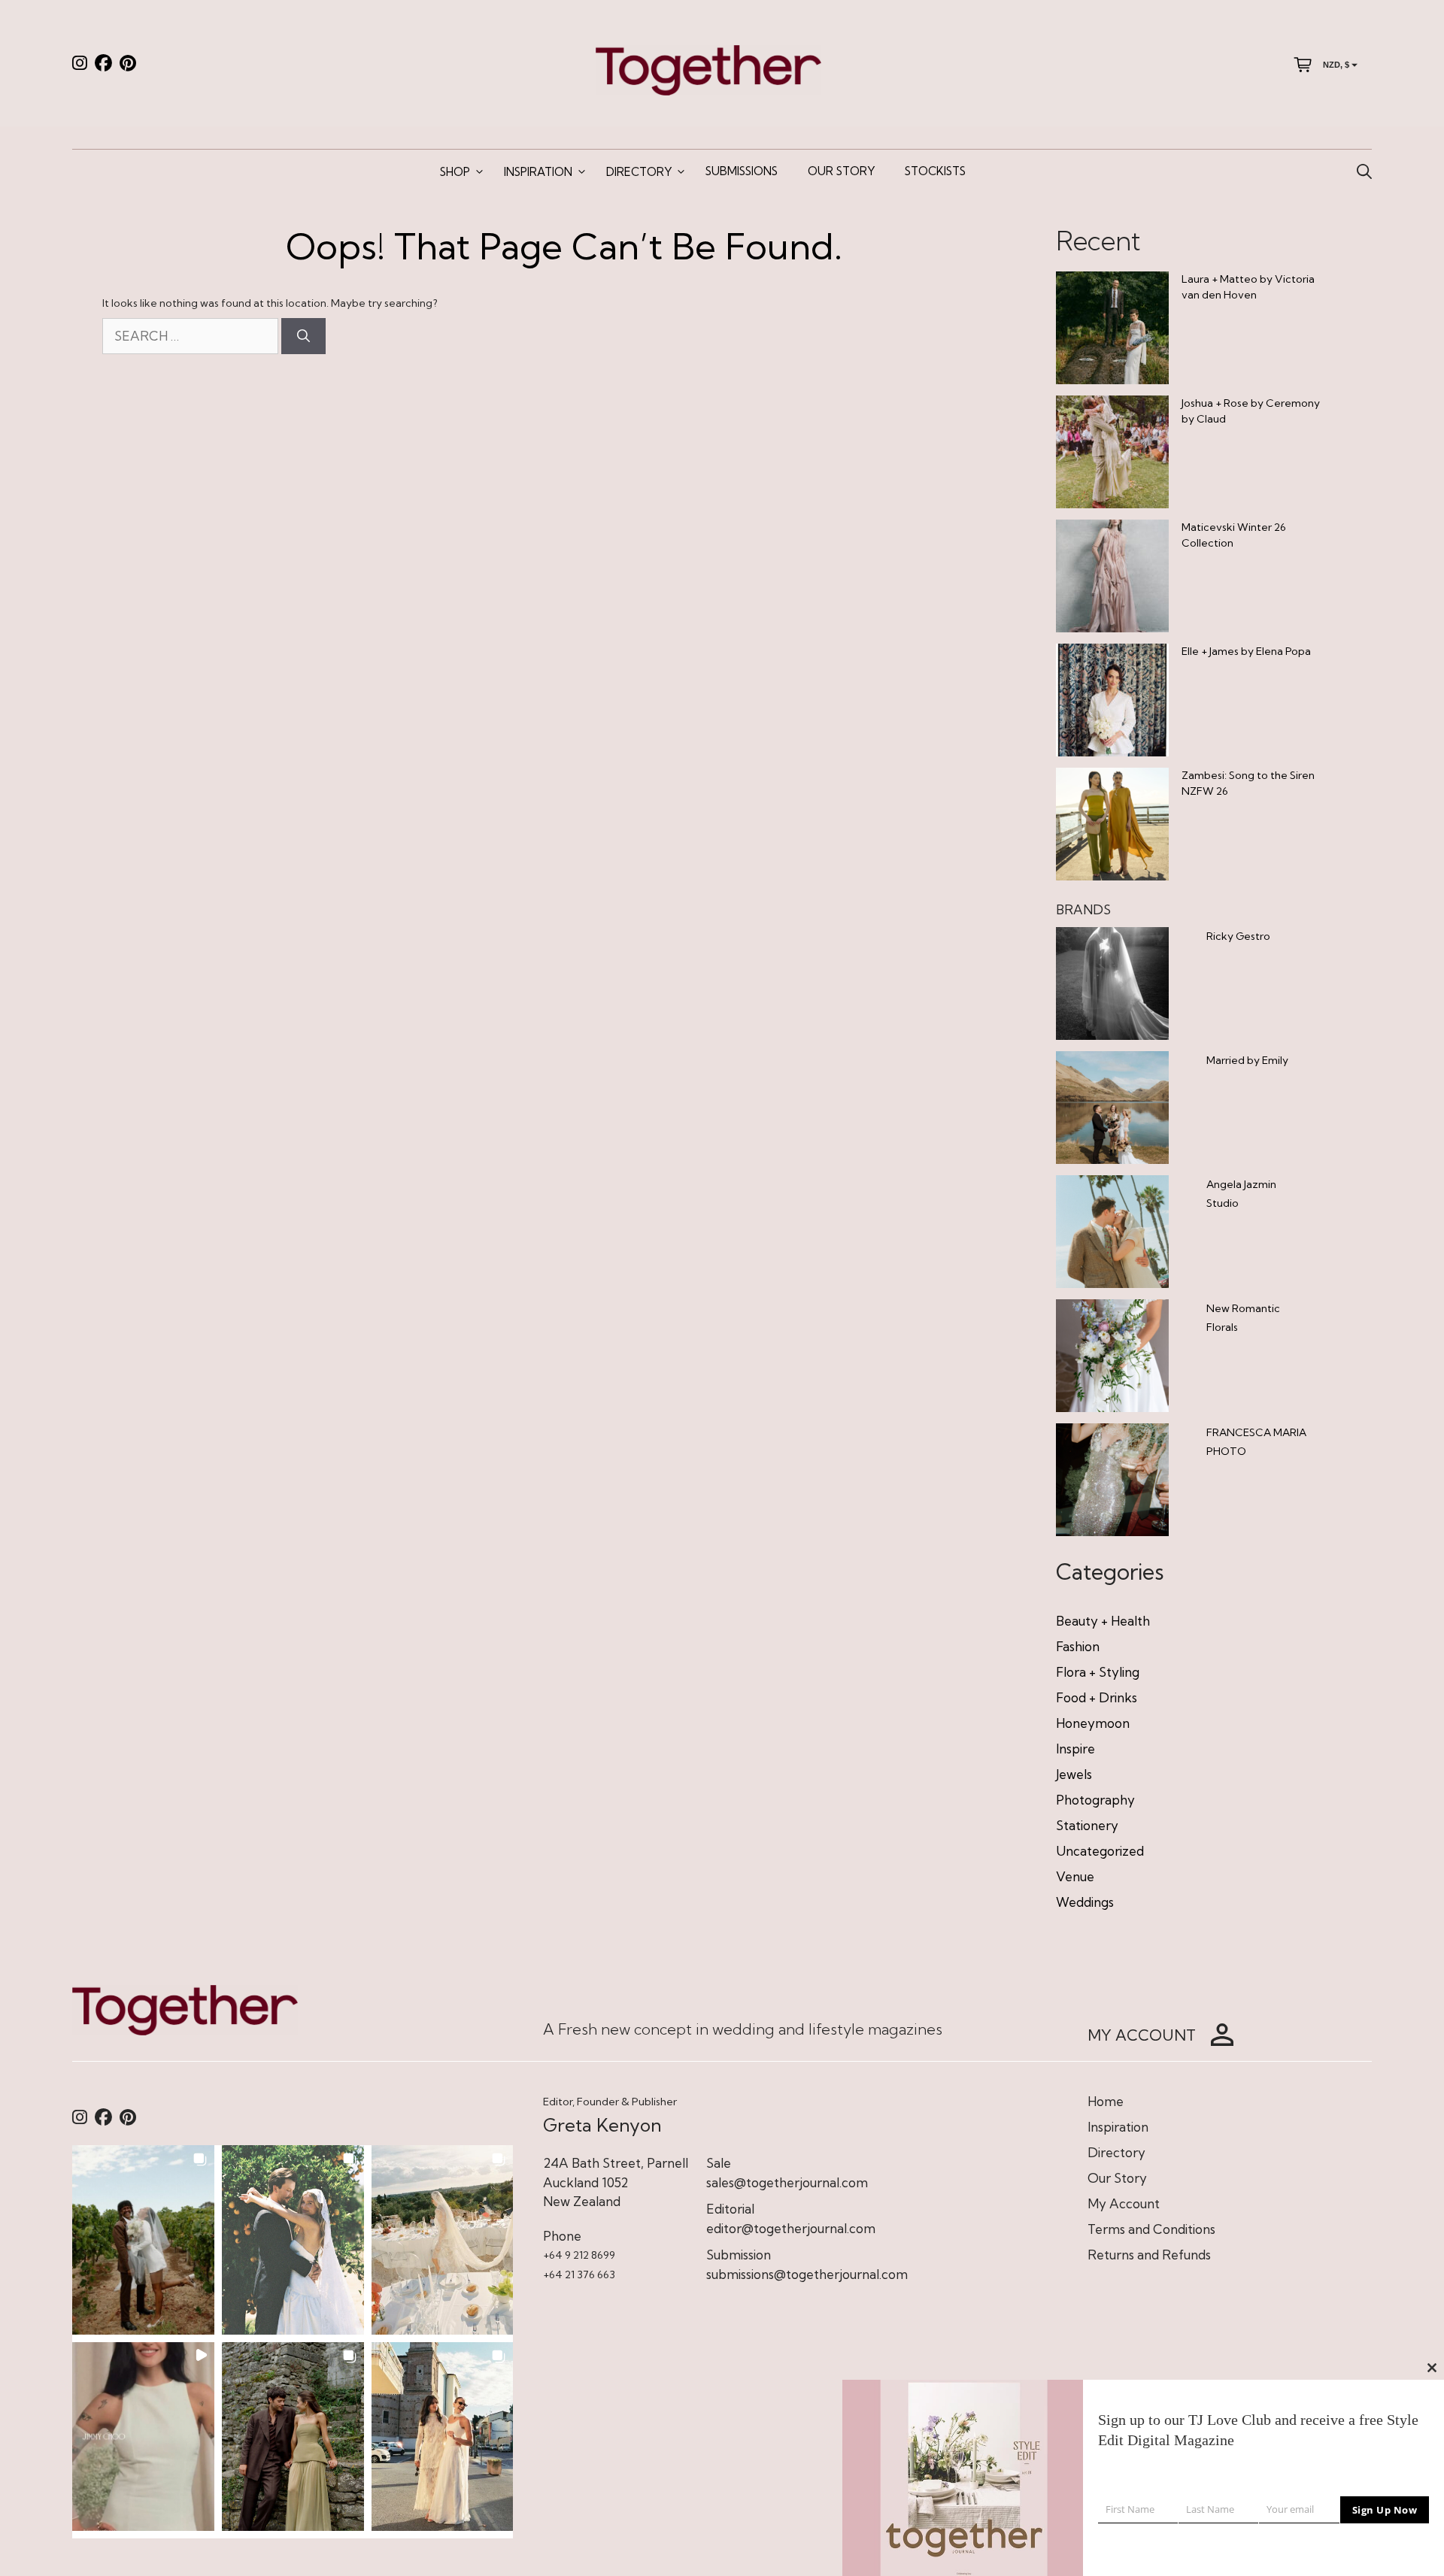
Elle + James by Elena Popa (1246, 651)
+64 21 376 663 (579, 2274)
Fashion (1078, 1646)
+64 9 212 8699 (579, 2255)
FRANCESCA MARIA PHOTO (1256, 1442)
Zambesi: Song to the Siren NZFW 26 (1248, 783)
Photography (1095, 1800)
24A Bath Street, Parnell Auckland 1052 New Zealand (616, 2182)
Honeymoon (1093, 1723)
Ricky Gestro (1238, 936)
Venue (1075, 1876)
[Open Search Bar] (1364, 172)
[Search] (303, 336)
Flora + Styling (1098, 1672)
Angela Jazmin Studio (1241, 1194)
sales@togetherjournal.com (787, 2182)
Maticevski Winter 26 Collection (1234, 535)
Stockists (935, 171)
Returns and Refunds (1149, 2255)
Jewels (1074, 1774)
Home (1106, 2101)
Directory (639, 172)
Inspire (1075, 1749)
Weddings (1085, 1902)
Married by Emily (1247, 1060)
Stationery (1087, 1825)
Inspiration (538, 172)
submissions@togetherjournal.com (807, 2274)
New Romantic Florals (1243, 1318)
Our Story (841, 171)
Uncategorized (1100, 1851)
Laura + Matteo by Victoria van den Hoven (1248, 287)
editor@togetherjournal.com (791, 2228)
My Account (1124, 2203)
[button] (143, 2240)
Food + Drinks (1097, 1697)
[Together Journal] (708, 69)
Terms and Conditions (1151, 2229)
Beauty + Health (1103, 1621)
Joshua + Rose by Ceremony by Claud (1251, 411)
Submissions (742, 171)
